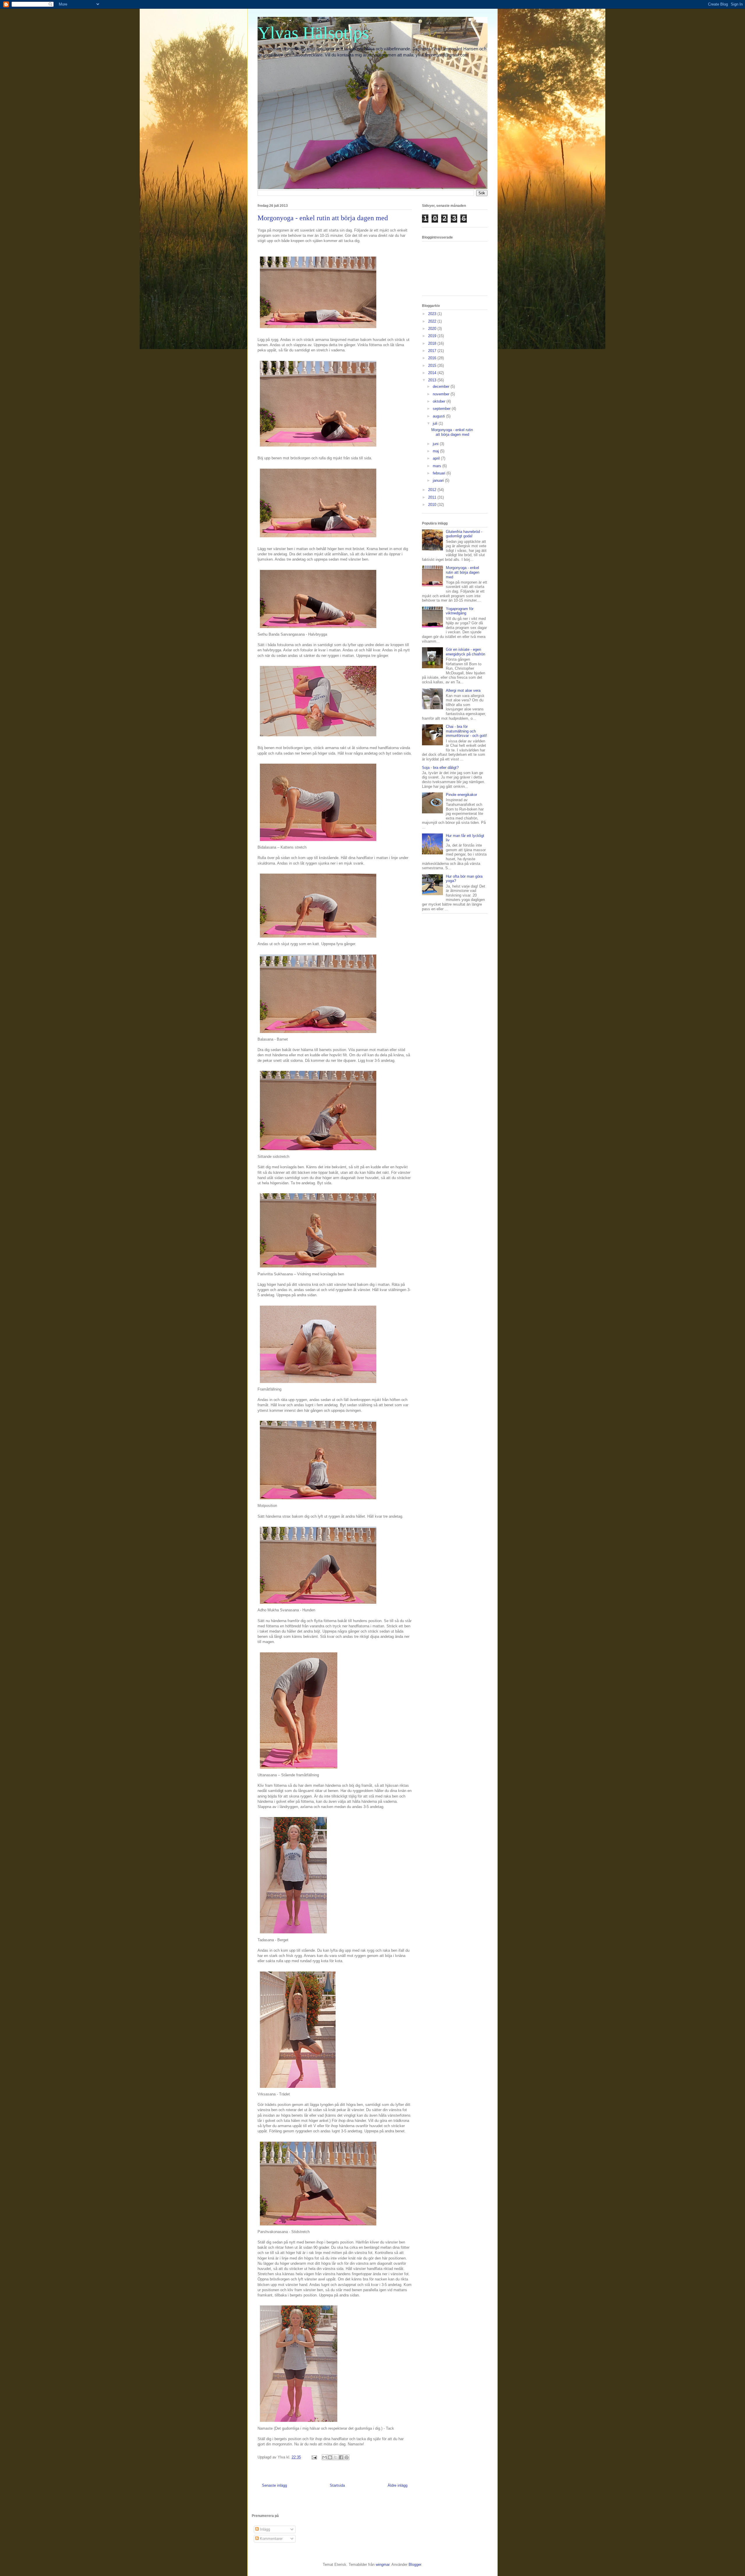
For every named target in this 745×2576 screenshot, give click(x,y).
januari (439, 480)
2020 (433, 329)
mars (438, 466)
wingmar (383, 2565)
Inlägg (264, 2529)
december (442, 386)
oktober (440, 401)
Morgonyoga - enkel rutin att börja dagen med (452, 432)
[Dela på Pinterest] (347, 2457)
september (442, 409)
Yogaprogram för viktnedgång (460, 611)
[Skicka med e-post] (324, 2457)
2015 (433, 366)
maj (436, 451)
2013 (433, 380)
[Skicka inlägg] (314, 2457)
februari (440, 473)
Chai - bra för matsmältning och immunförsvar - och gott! (466, 731)
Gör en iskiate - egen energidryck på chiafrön (465, 652)
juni (436, 444)
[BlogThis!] (330, 2457)
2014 (433, 373)
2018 (433, 343)
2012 (433, 490)
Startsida (337, 2485)
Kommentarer (271, 2539)
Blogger (415, 2565)
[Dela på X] (336, 2457)
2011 (433, 497)
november (442, 394)
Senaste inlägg (274, 2485)
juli (436, 423)
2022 (433, 321)
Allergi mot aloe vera (463, 690)
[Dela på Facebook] (341, 2457)
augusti (439, 416)
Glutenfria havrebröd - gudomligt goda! (464, 534)
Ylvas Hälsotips (313, 33)
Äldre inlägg (398, 2485)
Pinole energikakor (461, 795)
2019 (433, 336)
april (437, 458)
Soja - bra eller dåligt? (440, 768)
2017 (433, 351)
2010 (433, 505)
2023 (433, 314)
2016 (433, 358)
